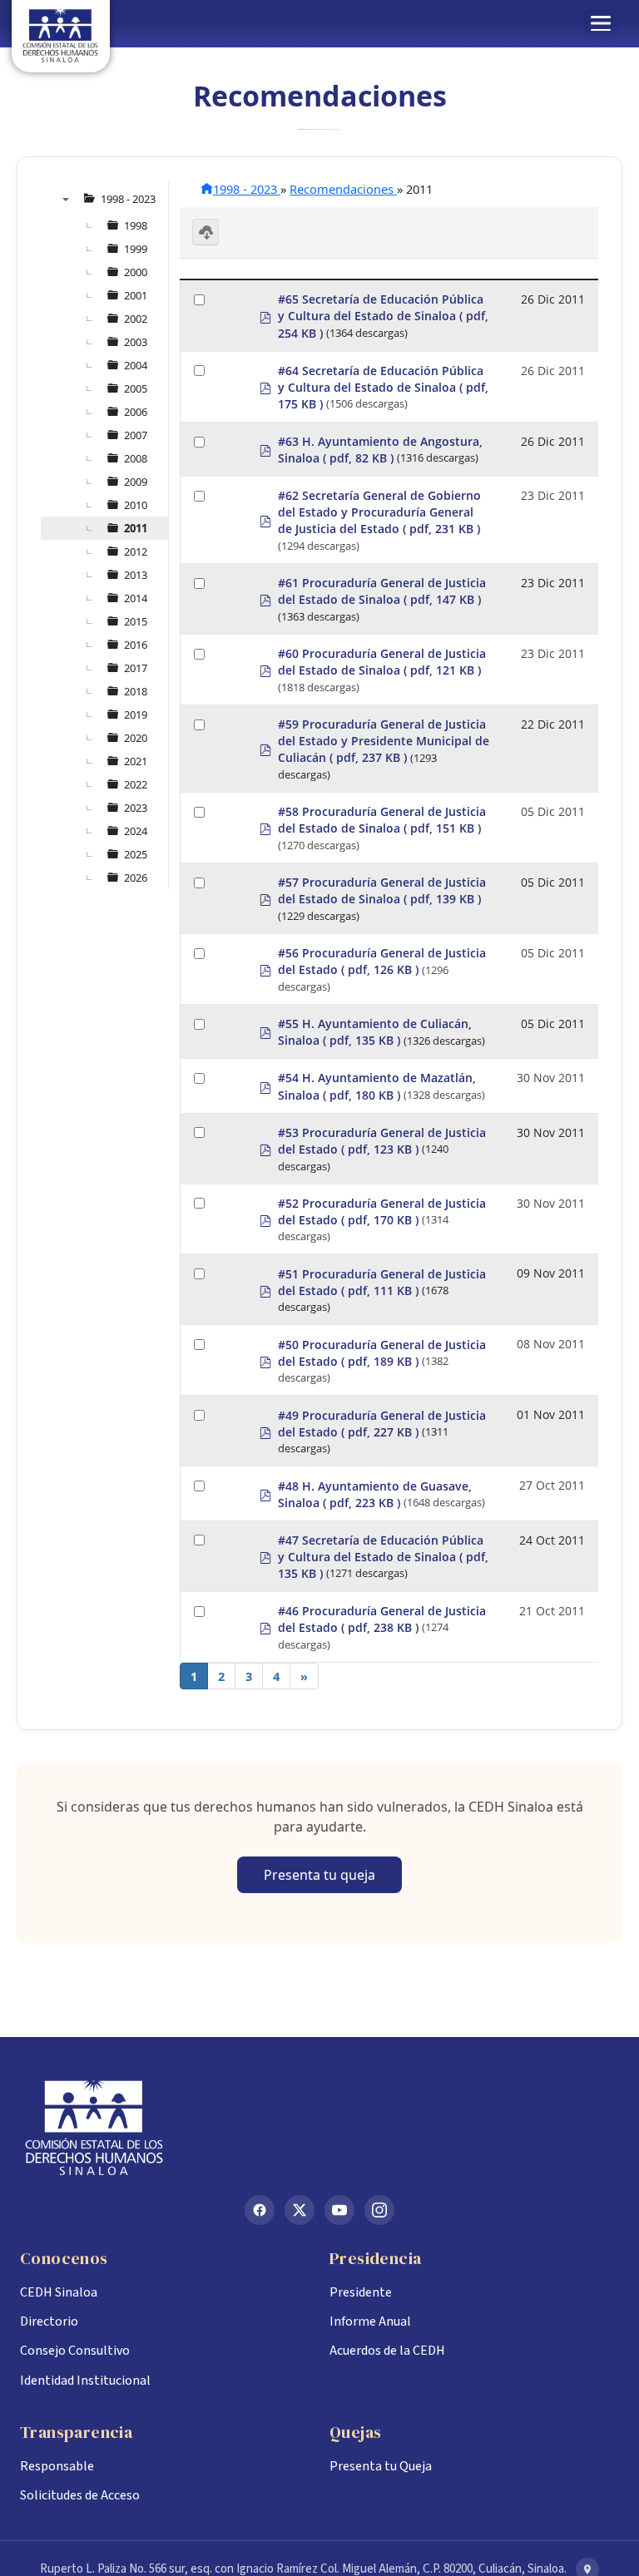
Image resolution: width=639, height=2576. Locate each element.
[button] (601, 23)
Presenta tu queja (319, 1875)
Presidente (361, 2292)
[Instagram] (379, 2210)
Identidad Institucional (85, 2381)
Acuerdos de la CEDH (387, 2351)
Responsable (57, 2466)
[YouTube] (339, 2210)
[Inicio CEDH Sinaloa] (319, 2128)
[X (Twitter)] (300, 2210)
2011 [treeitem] (136, 528)
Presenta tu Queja (381, 2466)
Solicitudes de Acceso (80, 2495)
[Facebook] (260, 2210)
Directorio (49, 2321)
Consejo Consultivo (75, 2351)
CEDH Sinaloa (59, 2292)
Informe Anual (370, 2321)
